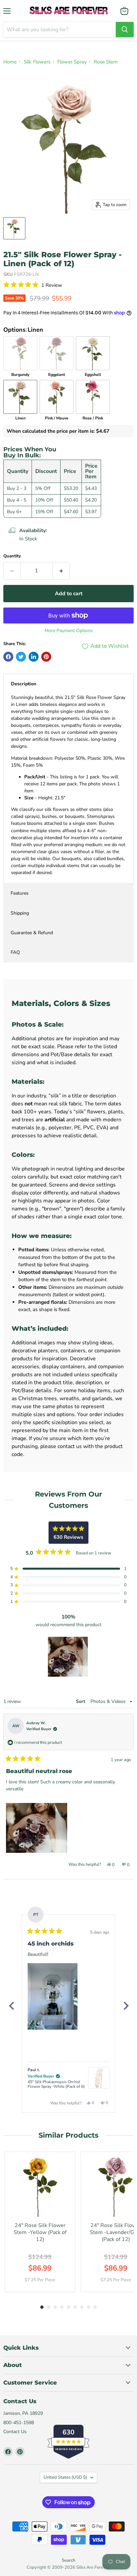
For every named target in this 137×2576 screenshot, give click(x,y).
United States (65, 2477)
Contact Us (15, 2432)
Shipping (20, 913)
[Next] (126, 2006)
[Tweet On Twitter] (21, 657)
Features (20, 893)
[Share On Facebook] (8, 657)
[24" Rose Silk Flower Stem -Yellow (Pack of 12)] (40, 2187)
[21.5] (14, 228)
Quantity (12, 556)
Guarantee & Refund (32, 933)
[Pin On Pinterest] (46, 657)
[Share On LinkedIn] (34, 657)
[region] (68, 1657)
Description (24, 684)
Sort (81, 1701)
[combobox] (60, 30)
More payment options (69, 631)
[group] (40, 2222)
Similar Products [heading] (68, 2135)
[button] (68, 285)
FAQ (15, 952)
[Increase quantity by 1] (61, 571)
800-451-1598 (19, 2423)
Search (68, 2560)
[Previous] (11, 2006)
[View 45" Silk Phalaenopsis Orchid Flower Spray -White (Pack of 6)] (99, 2078)
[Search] (125, 30)
